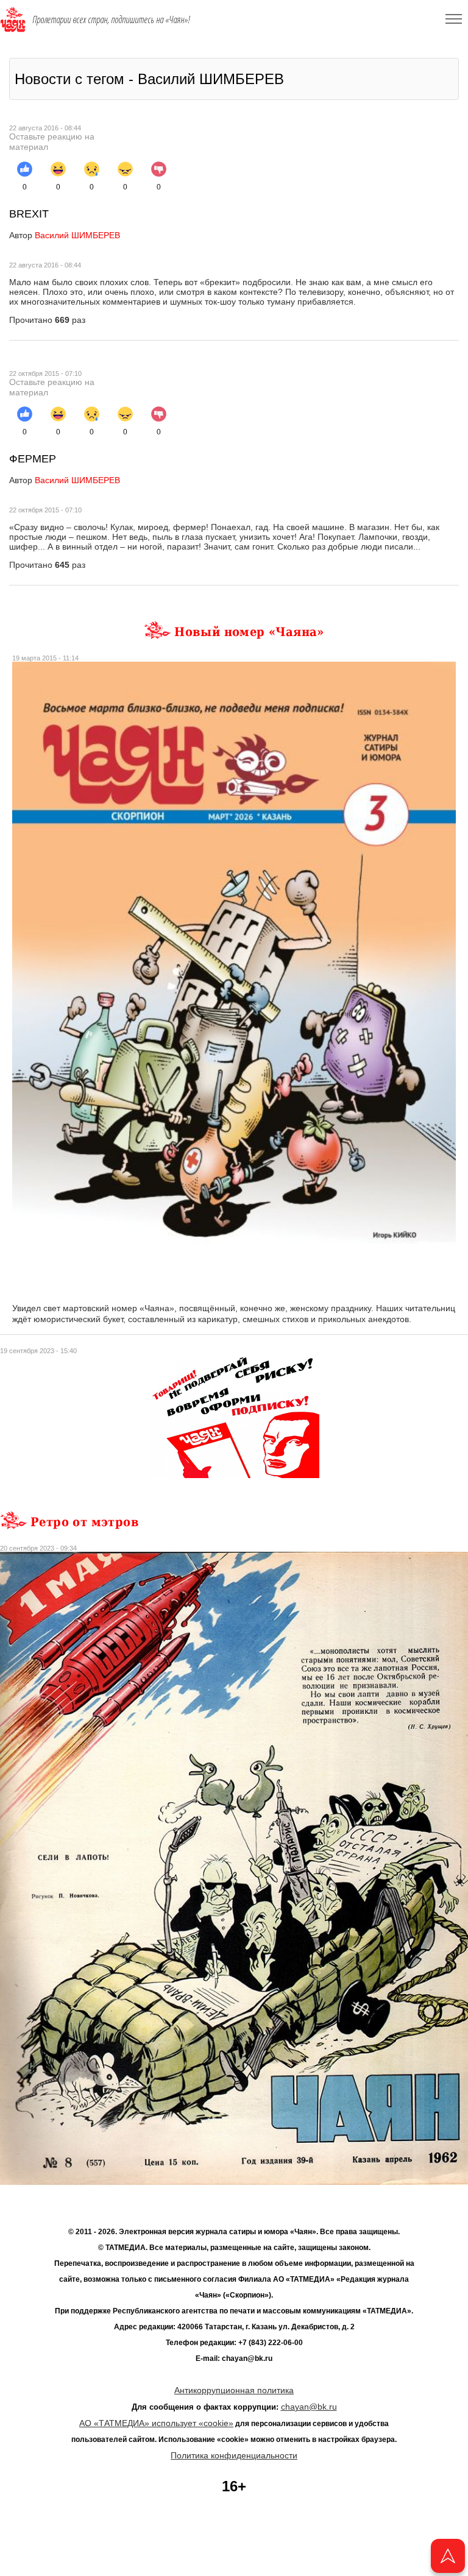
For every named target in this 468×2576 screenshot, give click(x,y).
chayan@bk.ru (309, 2407)
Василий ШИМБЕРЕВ (65, 235)
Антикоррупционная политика (234, 2390)
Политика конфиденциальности (234, 2455)
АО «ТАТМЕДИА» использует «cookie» (156, 2423)
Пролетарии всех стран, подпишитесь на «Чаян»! (111, 19)
